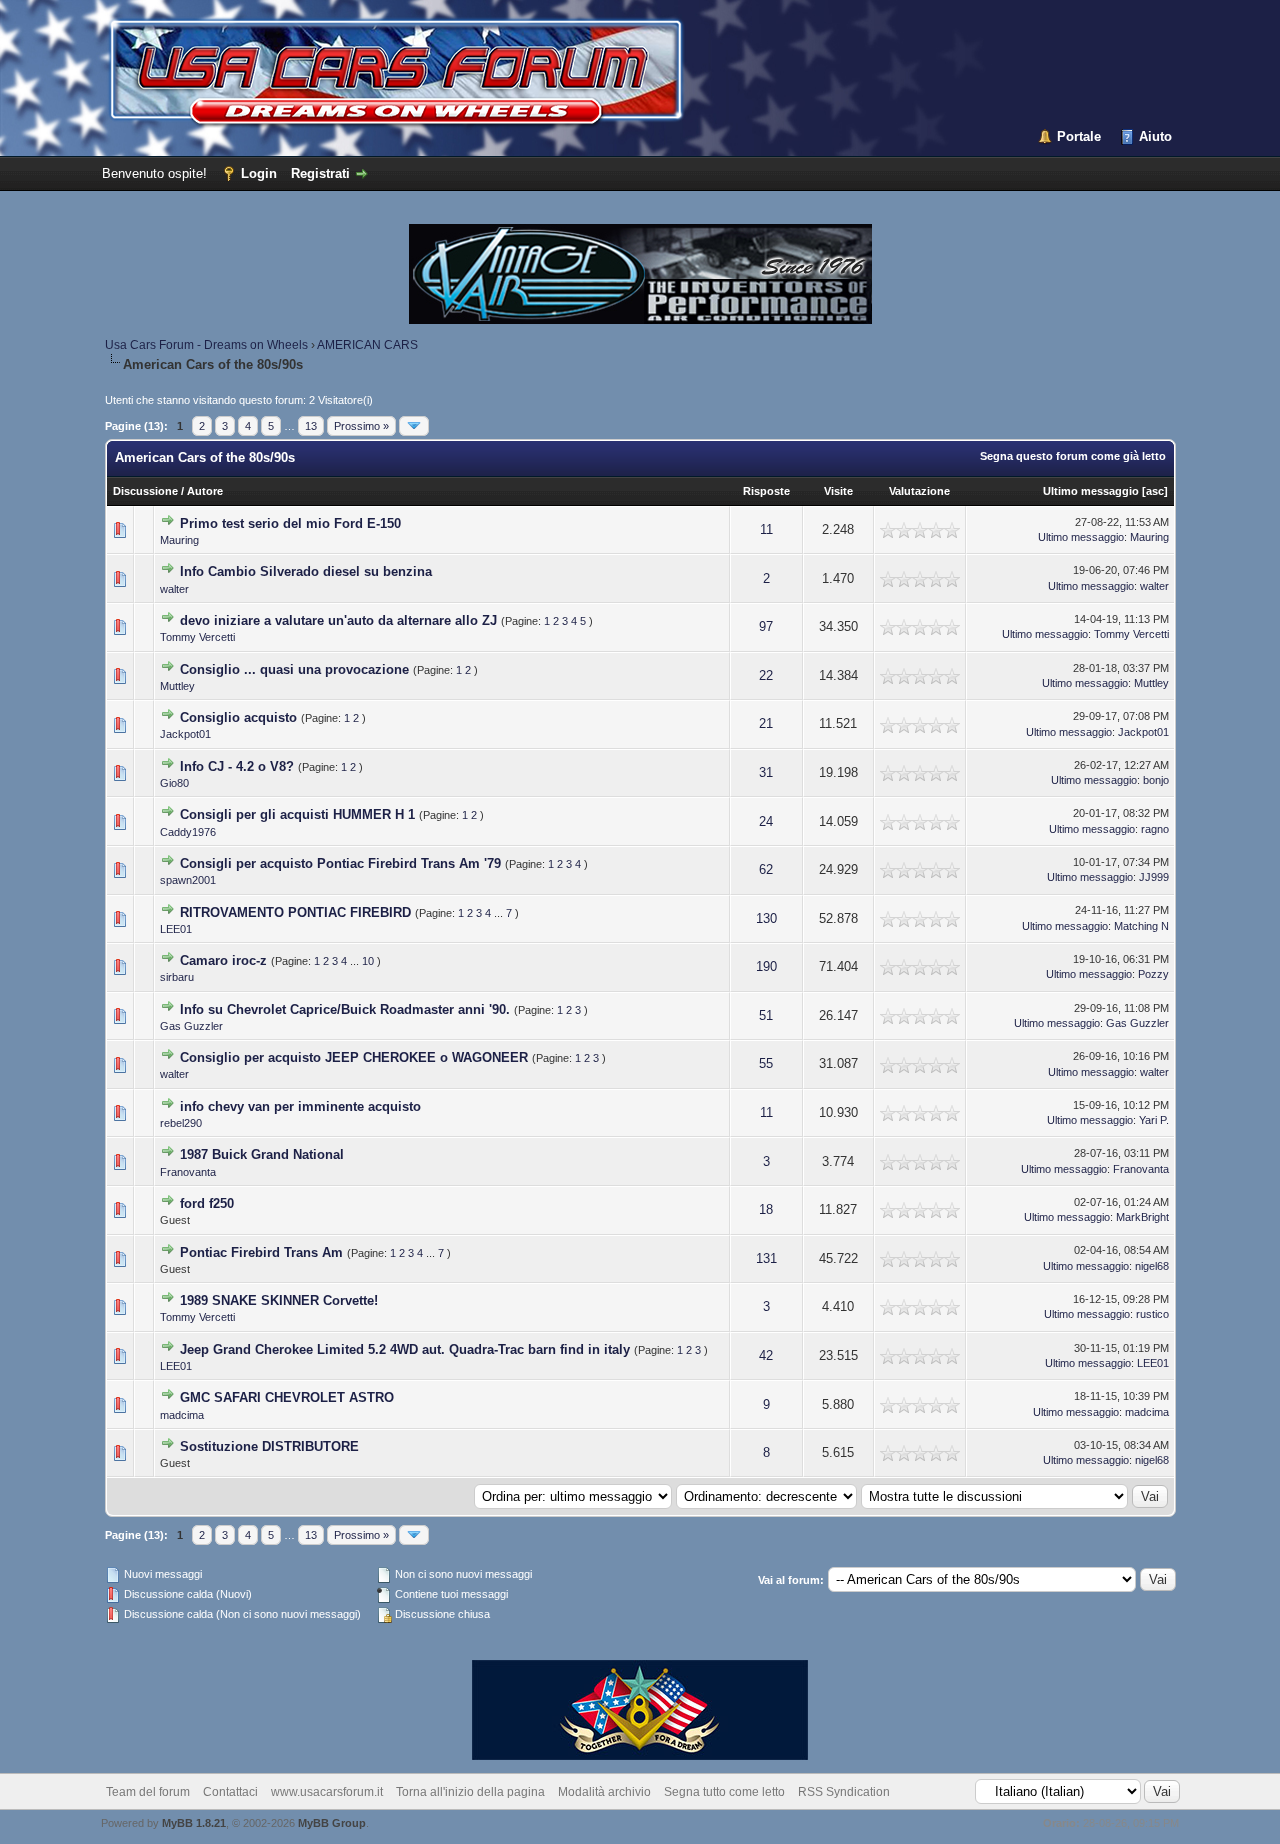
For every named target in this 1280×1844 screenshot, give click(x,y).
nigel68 (1152, 1266)
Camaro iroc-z (223, 960)
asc (1155, 491)
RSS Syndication (844, 1792)
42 (766, 1355)
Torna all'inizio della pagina (470, 1792)
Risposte (766, 491)
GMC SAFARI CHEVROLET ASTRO (287, 1397)
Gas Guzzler (191, 1026)
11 (766, 529)
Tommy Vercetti (197, 637)
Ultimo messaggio (1091, 491)
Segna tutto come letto (724, 1792)
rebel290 (181, 1123)
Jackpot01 (185, 734)
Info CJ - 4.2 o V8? (237, 766)
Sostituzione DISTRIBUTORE (269, 1446)
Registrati (320, 173)
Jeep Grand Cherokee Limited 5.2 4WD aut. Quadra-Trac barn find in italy (405, 1349)
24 (766, 821)
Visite (838, 491)
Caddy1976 (188, 832)
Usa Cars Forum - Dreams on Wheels (206, 345)
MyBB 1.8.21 (194, 1823)
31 (766, 772)
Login (259, 173)
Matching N (1141, 926)
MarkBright (1142, 1217)
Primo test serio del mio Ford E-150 (290, 523)
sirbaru (177, 977)
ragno (1155, 829)
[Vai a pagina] (414, 426)
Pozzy (1153, 974)
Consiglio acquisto (238, 717)
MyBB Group (332, 1823)
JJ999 (1154, 877)
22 (766, 675)
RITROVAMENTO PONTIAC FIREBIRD (295, 912)
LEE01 (176, 929)
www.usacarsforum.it (327, 1792)
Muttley (177, 686)
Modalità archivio (604, 1792)
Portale (1079, 136)
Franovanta (188, 1172)
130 (766, 918)
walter (174, 589)
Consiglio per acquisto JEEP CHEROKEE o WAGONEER (354, 1057)
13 (311, 426)
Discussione (145, 491)
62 (766, 869)
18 (766, 1209)
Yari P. (1154, 1120)
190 (766, 966)
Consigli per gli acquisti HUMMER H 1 (297, 814)
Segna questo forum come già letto (1073, 456)
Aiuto (1155, 136)
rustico (1152, 1314)
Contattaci (230, 1792)
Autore (205, 491)
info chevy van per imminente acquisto (300, 1106)
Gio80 (174, 783)
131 (766, 1258)
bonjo (1156, 780)
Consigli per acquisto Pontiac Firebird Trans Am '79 (340, 863)
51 (766, 1015)
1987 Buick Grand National (262, 1154)
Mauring (179, 540)
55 (766, 1063)
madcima (182, 1415)
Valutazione (919, 491)
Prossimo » (361, 426)
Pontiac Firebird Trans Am (261, 1252)
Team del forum (148, 1792)
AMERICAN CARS (367, 345)
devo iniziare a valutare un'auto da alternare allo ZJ (338, 620)
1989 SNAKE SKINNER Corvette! (279, 1300)
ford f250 (207, 1203)
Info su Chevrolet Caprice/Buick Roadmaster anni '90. (345, 1009)
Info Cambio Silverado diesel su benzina (306, 571)
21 (766, 723)
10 (368, 961)
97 (766, 626)
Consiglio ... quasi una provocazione (294, 669)
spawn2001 (188, 880)
